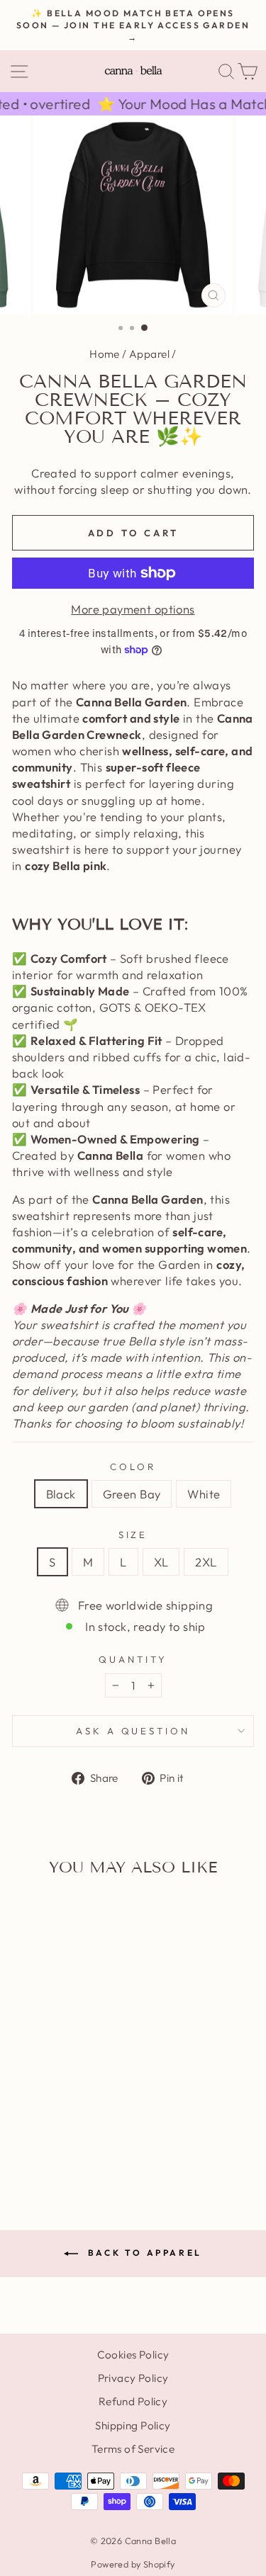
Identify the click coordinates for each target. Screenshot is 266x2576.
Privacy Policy (133, 2378)
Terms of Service (133, 2449)
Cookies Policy (133, 2355)
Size (133, 1535)
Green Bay (132, 1494)
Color (133, 1467)
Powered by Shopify (133, 2564)
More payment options (133, 609)
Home (105, 354)
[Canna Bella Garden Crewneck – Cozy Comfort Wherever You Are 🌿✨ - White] (74, 2146)
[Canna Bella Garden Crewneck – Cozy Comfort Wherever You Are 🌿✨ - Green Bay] (58, 2146)
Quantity (133, 1659)
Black (61, 1494)
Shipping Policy (133, 2425)
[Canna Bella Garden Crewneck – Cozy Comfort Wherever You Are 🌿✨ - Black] (41, 2146)
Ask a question (133, 1731)
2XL (206, 1562)
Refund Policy (133, 2401)
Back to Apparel (143, 2253)
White (204, 1494)
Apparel (149, 354)
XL (161, 1562)
